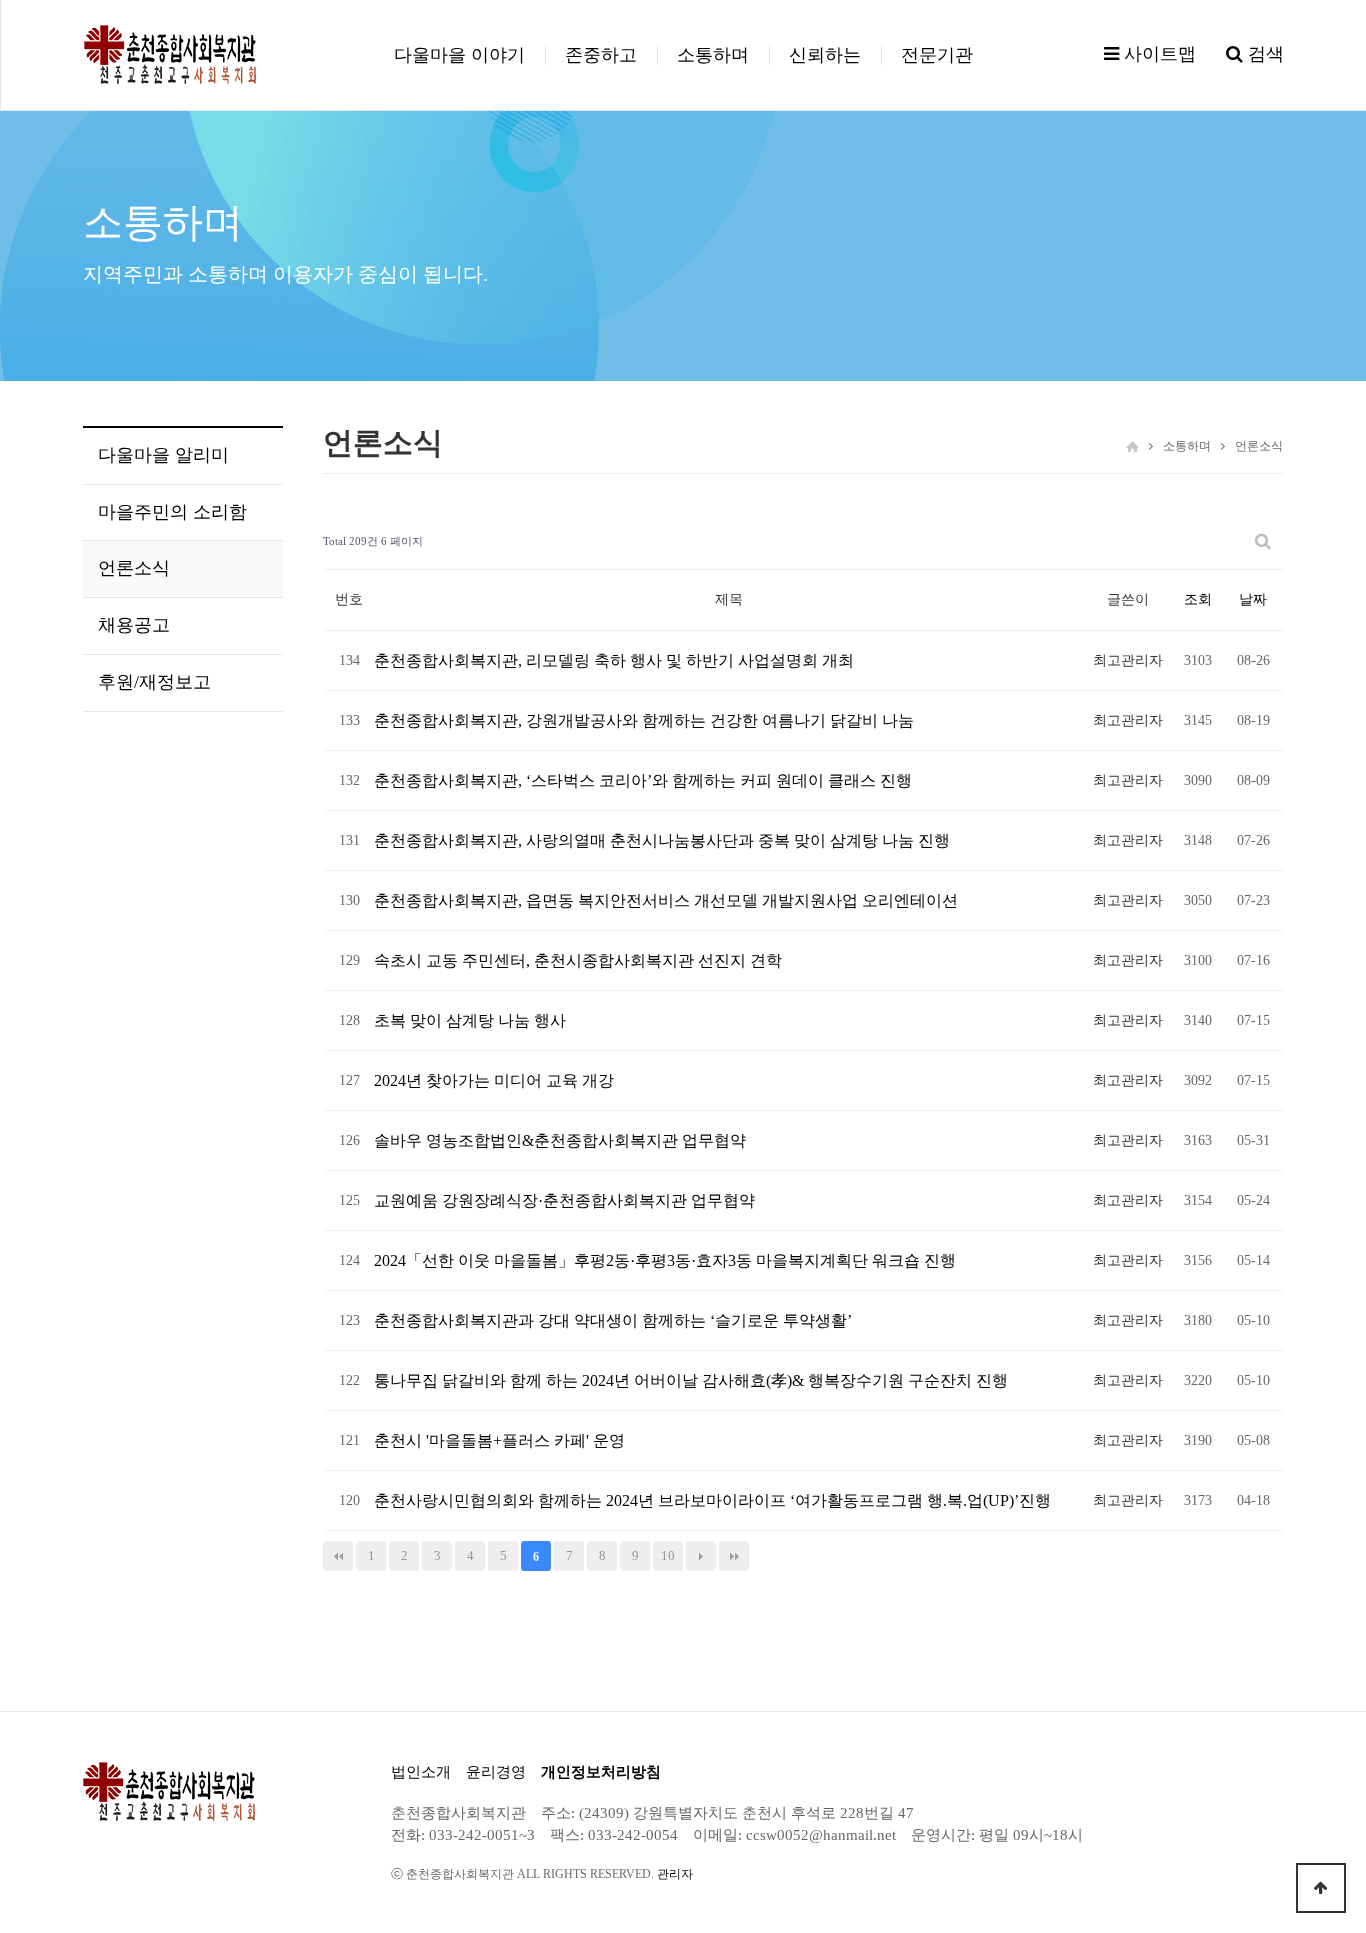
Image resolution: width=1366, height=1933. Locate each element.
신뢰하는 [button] (825, 55)
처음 (338, 1556)
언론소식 (134, 568)
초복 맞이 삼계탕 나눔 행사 (470, 1020)
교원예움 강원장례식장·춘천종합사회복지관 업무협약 (564, 1200)
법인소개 (421, 1772)
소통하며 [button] (713, 55)
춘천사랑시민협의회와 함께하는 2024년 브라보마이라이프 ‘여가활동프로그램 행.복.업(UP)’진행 (712, 1500)
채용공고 (134, 625)
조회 (1198, 599)
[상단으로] (1321, 1888)
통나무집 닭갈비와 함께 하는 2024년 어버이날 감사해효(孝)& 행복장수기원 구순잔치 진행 (691, 1380)
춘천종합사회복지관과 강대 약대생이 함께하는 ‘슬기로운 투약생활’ (613, 1320)
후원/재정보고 (154, 682)
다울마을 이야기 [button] (459, 55)
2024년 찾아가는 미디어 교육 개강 (494, 1080)
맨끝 (734, 1556)
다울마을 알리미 (163, 455)
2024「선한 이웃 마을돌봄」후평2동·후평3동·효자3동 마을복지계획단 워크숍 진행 (665, 1260)
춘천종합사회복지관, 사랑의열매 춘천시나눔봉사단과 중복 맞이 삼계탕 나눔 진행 (662, 840)
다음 (701, 1556)
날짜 (1253, 599)
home (1132, 446)
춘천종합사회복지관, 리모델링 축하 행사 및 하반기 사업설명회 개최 (614, 660)
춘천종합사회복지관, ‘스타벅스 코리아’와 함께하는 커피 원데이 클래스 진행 (643, 780)
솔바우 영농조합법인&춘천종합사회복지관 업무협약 (560, 1140)
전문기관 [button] (937, 55)
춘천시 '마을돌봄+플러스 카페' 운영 (499, 1440)
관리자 (675, 1874)
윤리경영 (496, 1772)
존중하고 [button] (601, 55)
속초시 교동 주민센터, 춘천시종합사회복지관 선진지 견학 (578, 960)
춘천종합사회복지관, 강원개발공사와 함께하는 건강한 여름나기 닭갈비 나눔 (644, 720)
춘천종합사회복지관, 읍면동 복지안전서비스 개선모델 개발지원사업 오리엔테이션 (666, 900)
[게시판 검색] (1263, 541)
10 (668, 1555)
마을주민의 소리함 (172, 512)
